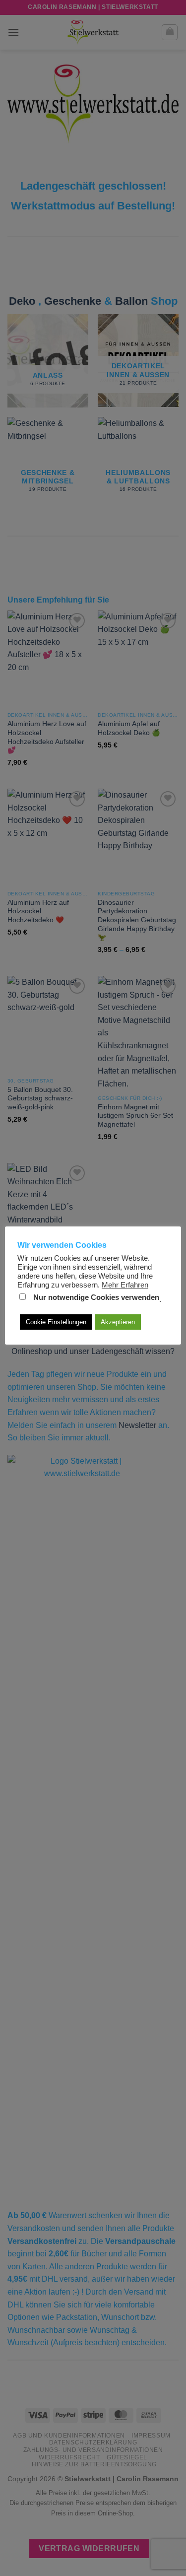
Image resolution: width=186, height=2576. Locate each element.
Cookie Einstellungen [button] (56, 1322)
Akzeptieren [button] (118, 1322)
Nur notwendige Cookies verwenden (96, 1297)
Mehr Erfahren (125, 1285)
